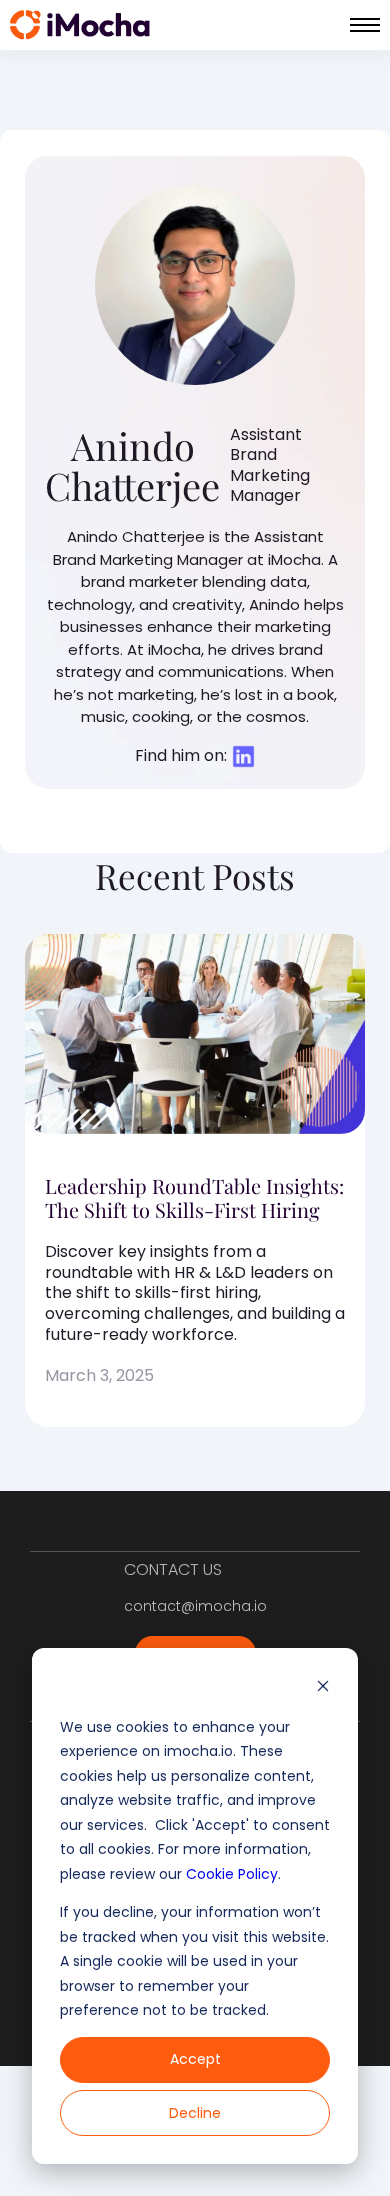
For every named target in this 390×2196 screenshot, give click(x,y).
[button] (365, 25)
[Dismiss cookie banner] (323, 1688)
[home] (80, 25)
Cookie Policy (232, 1874)
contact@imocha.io (195, 1606)
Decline (195, 2113)
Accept (195, 2059)
